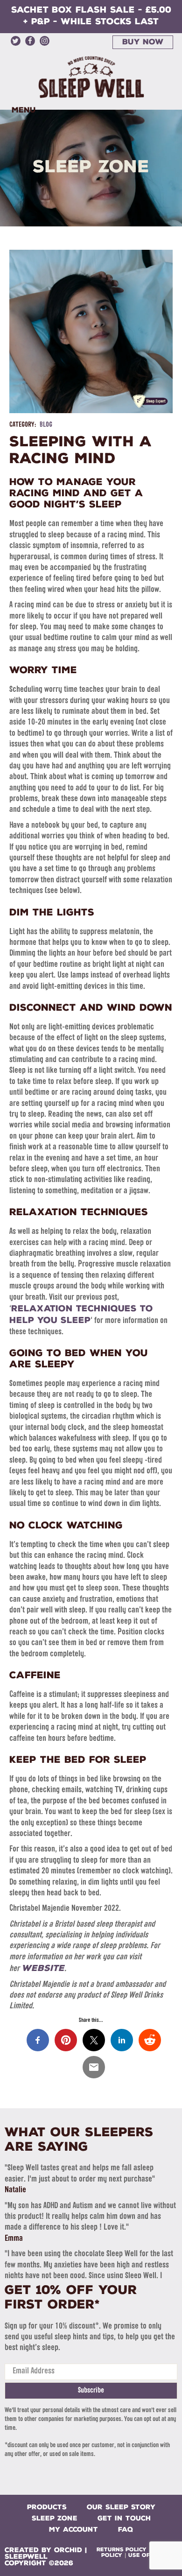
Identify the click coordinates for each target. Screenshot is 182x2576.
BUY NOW (143, 42)
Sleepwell (26, 2557)
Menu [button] (24, 110)
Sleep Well (91, 77)
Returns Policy (122, 2550)
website (43, 1968)
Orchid (68, 2550)
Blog (46, 425)
